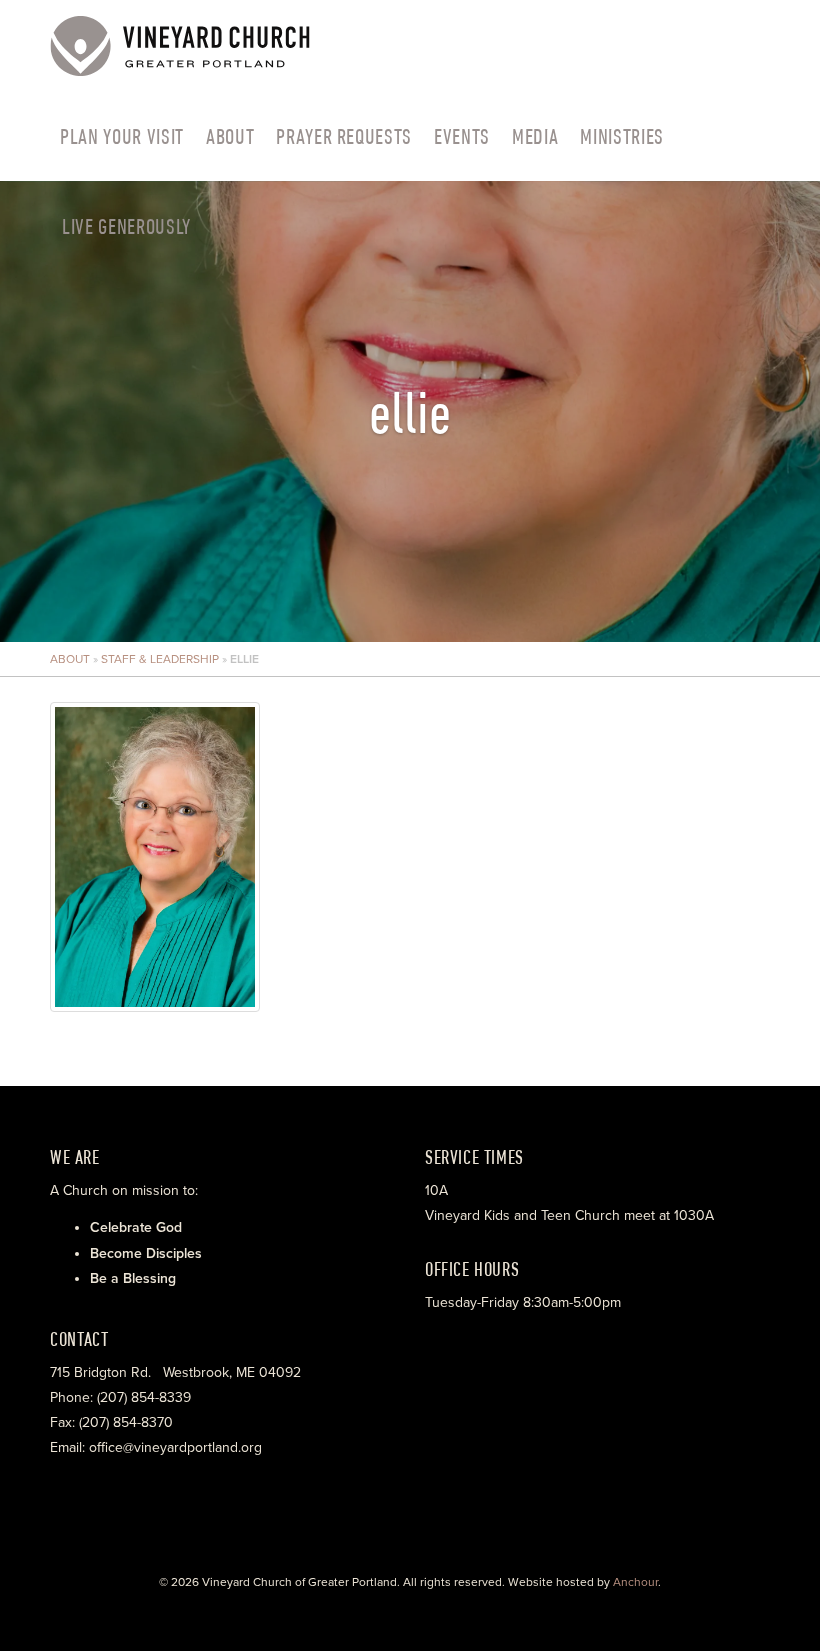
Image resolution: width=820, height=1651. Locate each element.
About (230, 136)
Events (462, 136)
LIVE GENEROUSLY (126, 226)
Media (535, 136)
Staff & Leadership (160, 659)
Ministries (622, 136)
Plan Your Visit (122, 136)
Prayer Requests (344, 136)
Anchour (635, 1582)
